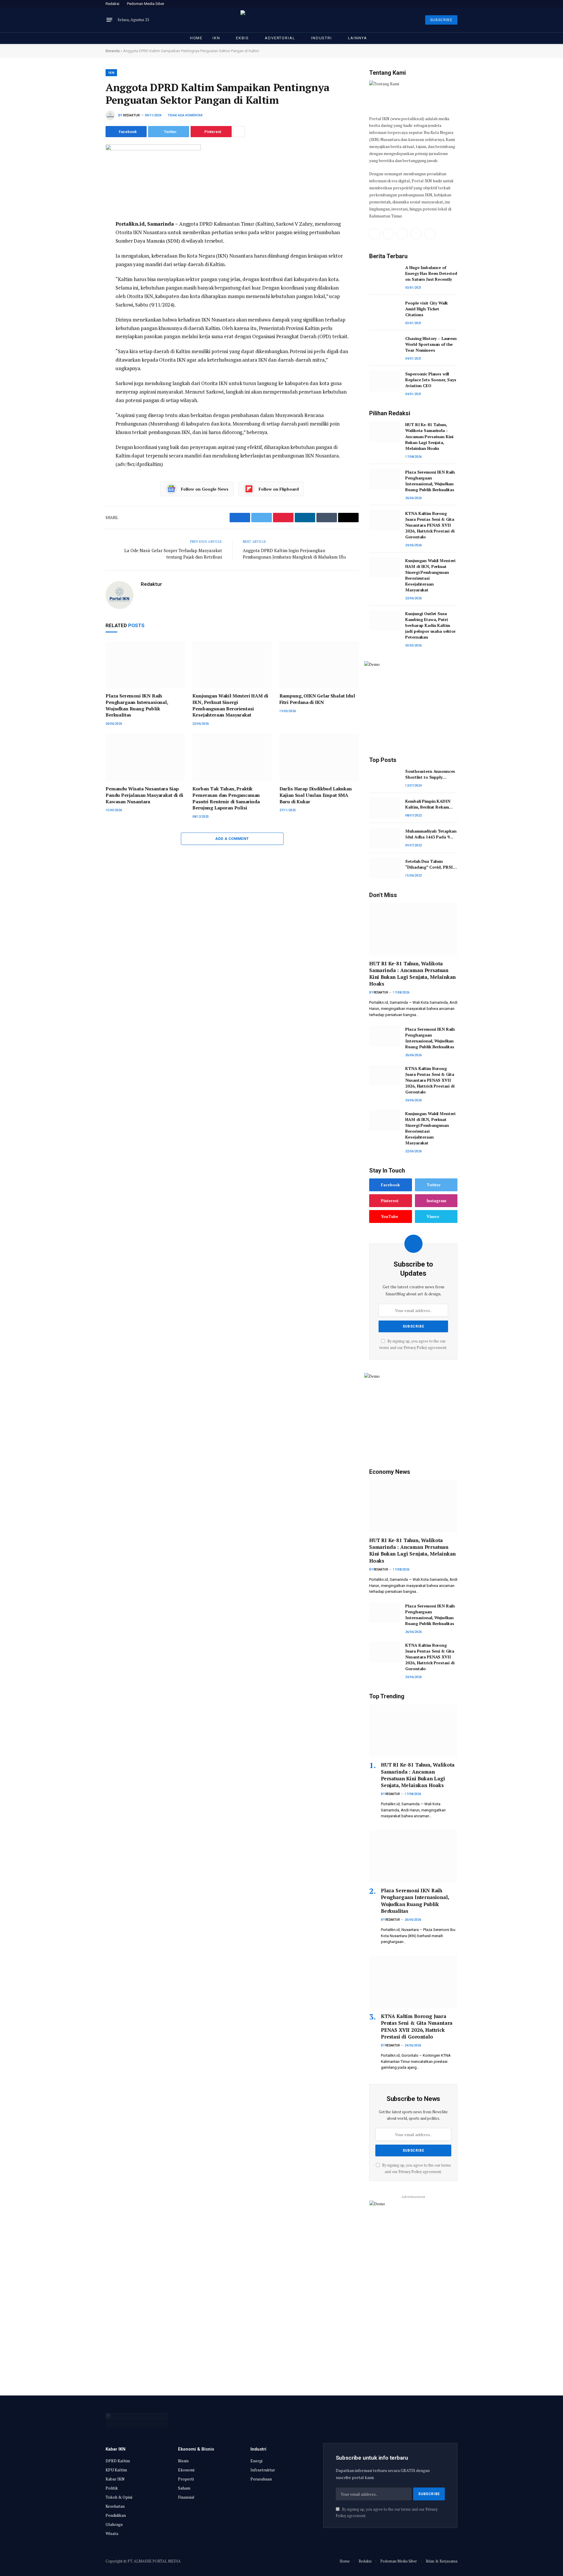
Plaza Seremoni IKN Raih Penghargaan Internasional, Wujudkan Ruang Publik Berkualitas (137, 705)
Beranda (113, 51)
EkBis (242, 38)
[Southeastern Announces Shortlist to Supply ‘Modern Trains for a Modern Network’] (385, 778)
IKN (216, 38)
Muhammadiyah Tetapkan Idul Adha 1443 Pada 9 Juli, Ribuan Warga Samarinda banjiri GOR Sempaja (431, 834)
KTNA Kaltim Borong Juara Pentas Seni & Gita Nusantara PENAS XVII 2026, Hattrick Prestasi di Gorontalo (430, 525)
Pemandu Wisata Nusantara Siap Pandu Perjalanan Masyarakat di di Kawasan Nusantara (144, 795)
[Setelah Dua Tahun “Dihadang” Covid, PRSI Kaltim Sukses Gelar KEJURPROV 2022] (385, 868)
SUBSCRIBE (441, 20)
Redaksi (112, 4)
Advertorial (280, 38)
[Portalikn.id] (281, 20)
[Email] (85, 292)
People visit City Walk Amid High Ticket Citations (427, 309)
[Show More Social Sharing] (239, 132)
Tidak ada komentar (185, 115)
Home (196, 38)
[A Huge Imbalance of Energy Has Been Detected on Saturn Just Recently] (385, 274)
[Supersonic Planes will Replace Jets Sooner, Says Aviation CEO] (385, 381)
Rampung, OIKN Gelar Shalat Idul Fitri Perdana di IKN (317, 699)
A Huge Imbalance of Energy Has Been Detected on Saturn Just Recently (431, 273)
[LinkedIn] (85, 266)
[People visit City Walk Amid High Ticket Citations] (385, 310)
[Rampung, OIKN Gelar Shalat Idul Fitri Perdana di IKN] (319, 665)
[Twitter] (85, 252)
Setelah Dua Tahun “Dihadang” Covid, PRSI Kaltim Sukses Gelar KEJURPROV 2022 (429, 864)
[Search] (457, 4)
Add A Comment (232, 839)
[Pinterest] (85, 279)
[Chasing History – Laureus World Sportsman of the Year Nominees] (385, 345)
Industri (322, 38)
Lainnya (358, 38)
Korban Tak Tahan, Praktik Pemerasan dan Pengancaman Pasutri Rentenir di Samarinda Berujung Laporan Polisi (226, 798)
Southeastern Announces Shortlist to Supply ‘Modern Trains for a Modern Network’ (430, 774)
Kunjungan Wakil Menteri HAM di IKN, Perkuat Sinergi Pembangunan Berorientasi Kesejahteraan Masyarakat (230, 705)
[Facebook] (85, 239)
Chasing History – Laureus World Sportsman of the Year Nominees (431, 344)
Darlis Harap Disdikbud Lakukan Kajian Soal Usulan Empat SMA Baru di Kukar (316, 795)
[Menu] (109, 20)
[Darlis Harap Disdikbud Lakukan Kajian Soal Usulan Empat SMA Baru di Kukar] (319, 757)
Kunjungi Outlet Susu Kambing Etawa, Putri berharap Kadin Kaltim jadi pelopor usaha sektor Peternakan (430, 625)
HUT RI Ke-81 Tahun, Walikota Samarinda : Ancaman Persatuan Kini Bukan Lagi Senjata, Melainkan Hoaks (429, 436)
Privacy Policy (415, 1348)
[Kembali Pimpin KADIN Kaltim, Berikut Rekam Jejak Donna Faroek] (385, 808)
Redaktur (132, 115)
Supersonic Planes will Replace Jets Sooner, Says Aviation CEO (431, 380)
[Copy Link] (85, 305)
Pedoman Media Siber (146, 4)
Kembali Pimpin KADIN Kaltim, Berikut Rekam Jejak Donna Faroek (428, 804)
